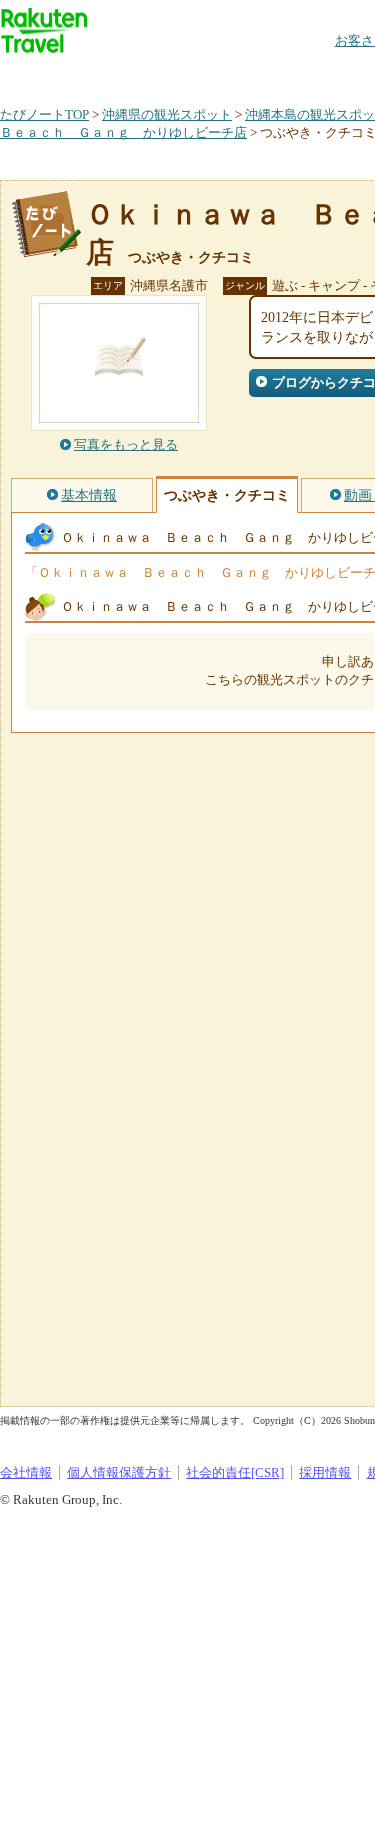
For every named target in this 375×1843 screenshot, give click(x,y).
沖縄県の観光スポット (167, 114)
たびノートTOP (44, 114)
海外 (152, 74)
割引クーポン (316, 74)
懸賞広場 (234, 74)
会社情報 (26, 1472)
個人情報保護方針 (119, 1472)
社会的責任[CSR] (235, 1472)
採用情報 (325, 1472)
